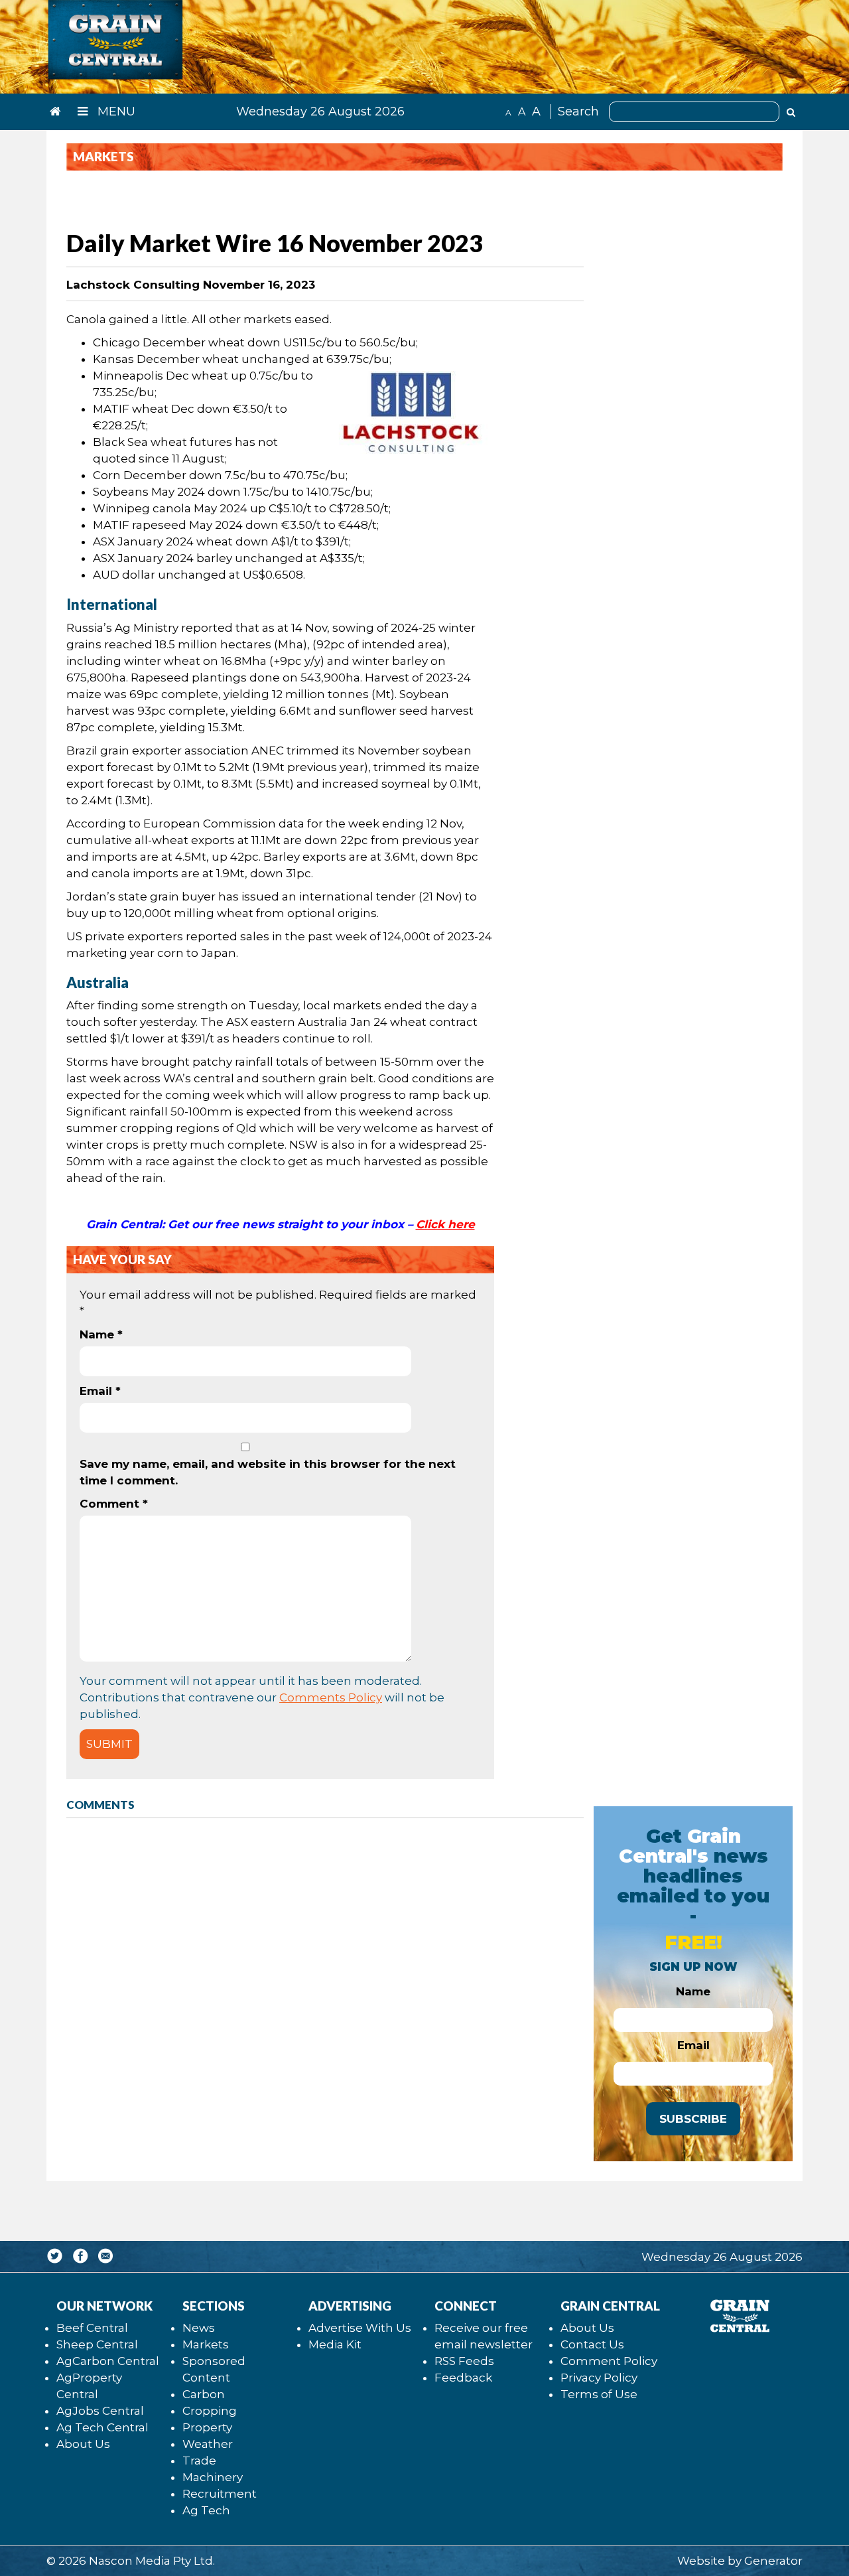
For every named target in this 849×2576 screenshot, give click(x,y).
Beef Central (92, 2328)
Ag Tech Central (102, 2427)
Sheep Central (97, 2344)
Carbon (204, 2394)
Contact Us (592, 2344)
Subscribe (693, 2119)
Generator (773, 2561)
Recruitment (220, 2494)
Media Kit (335, 2344)
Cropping (210, 2411)
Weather (208, 2444)
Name (101, 1334)
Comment (114, 1504)
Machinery (213, 2477)
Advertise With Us (360, 2328)
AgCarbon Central (108, 2361)
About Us (83, 2444)
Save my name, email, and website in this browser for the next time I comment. (268, 1472)
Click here (445, 1224)
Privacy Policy (599, 2378)
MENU (115, 111)
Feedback (463, 2378)
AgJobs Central (100, 2411)
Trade (199, 2461)
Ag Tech (206, 2510)
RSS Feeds (464, 2361)
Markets (206, 2344)
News (199, 2328)
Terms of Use (599, 2394)
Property (207, 2427)
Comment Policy (609, 2361)
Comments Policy (331, 1697)
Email (100, 1391)
